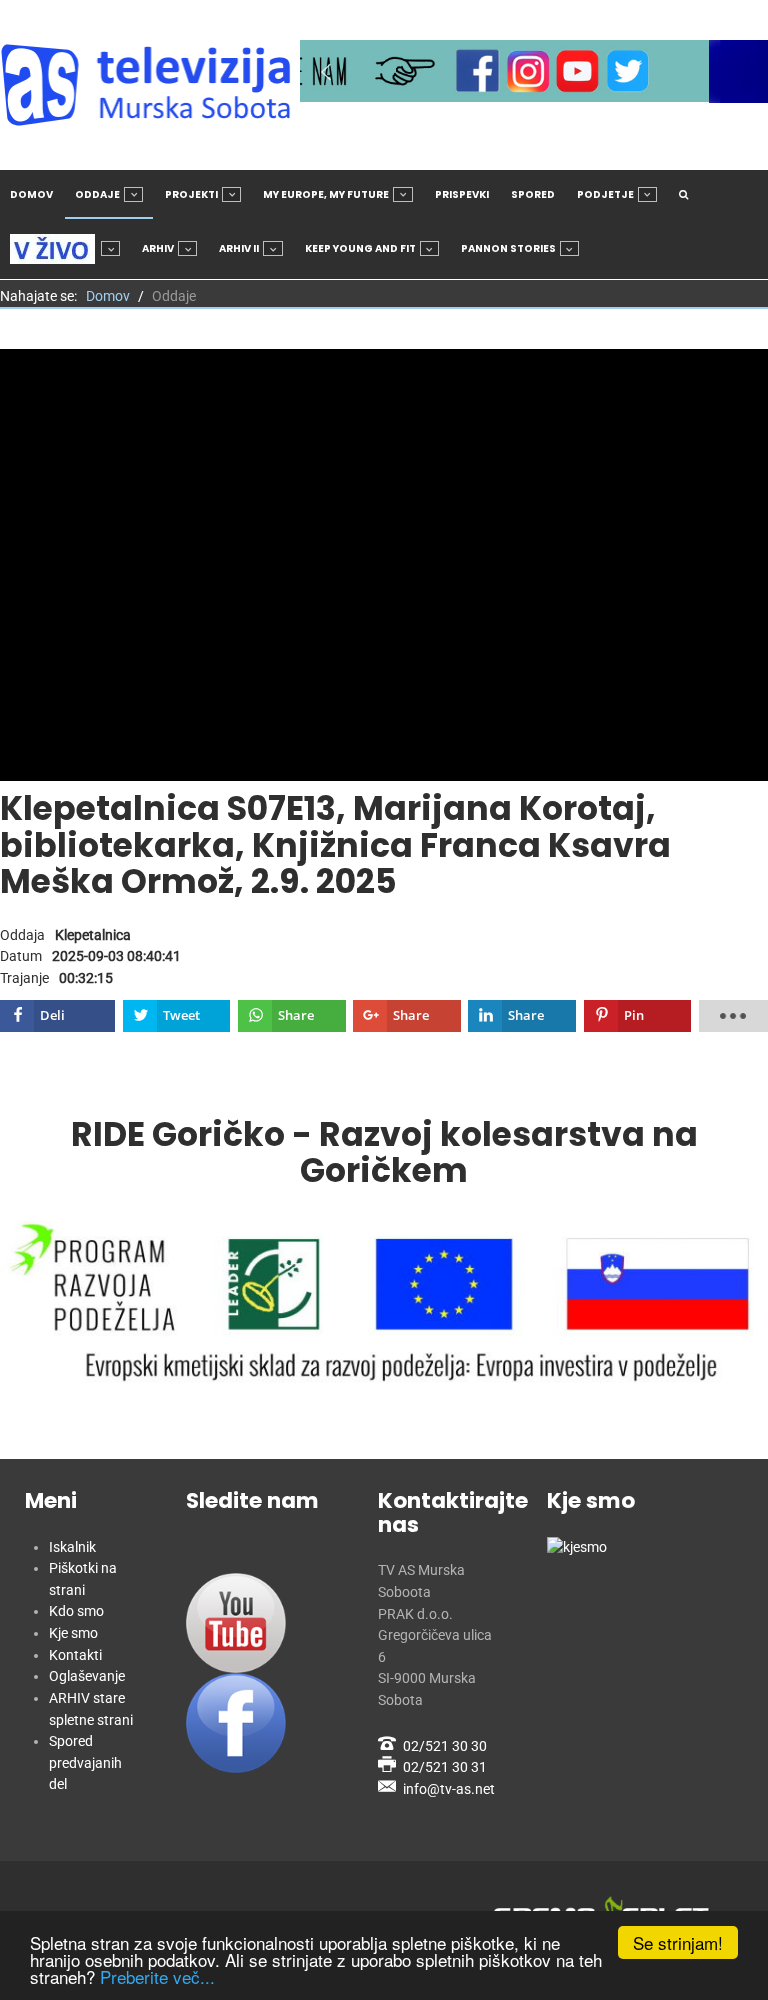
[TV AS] (150, 85)
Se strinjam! (678, 1942)
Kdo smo (76, 1611)
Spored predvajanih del (85, 1763)
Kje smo (73, 1633)
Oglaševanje (87, 1676)
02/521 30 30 (445, 1746)
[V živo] (65, 249)
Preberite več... (157, 1976)
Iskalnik (72, 1547)
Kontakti (75, 1655)
